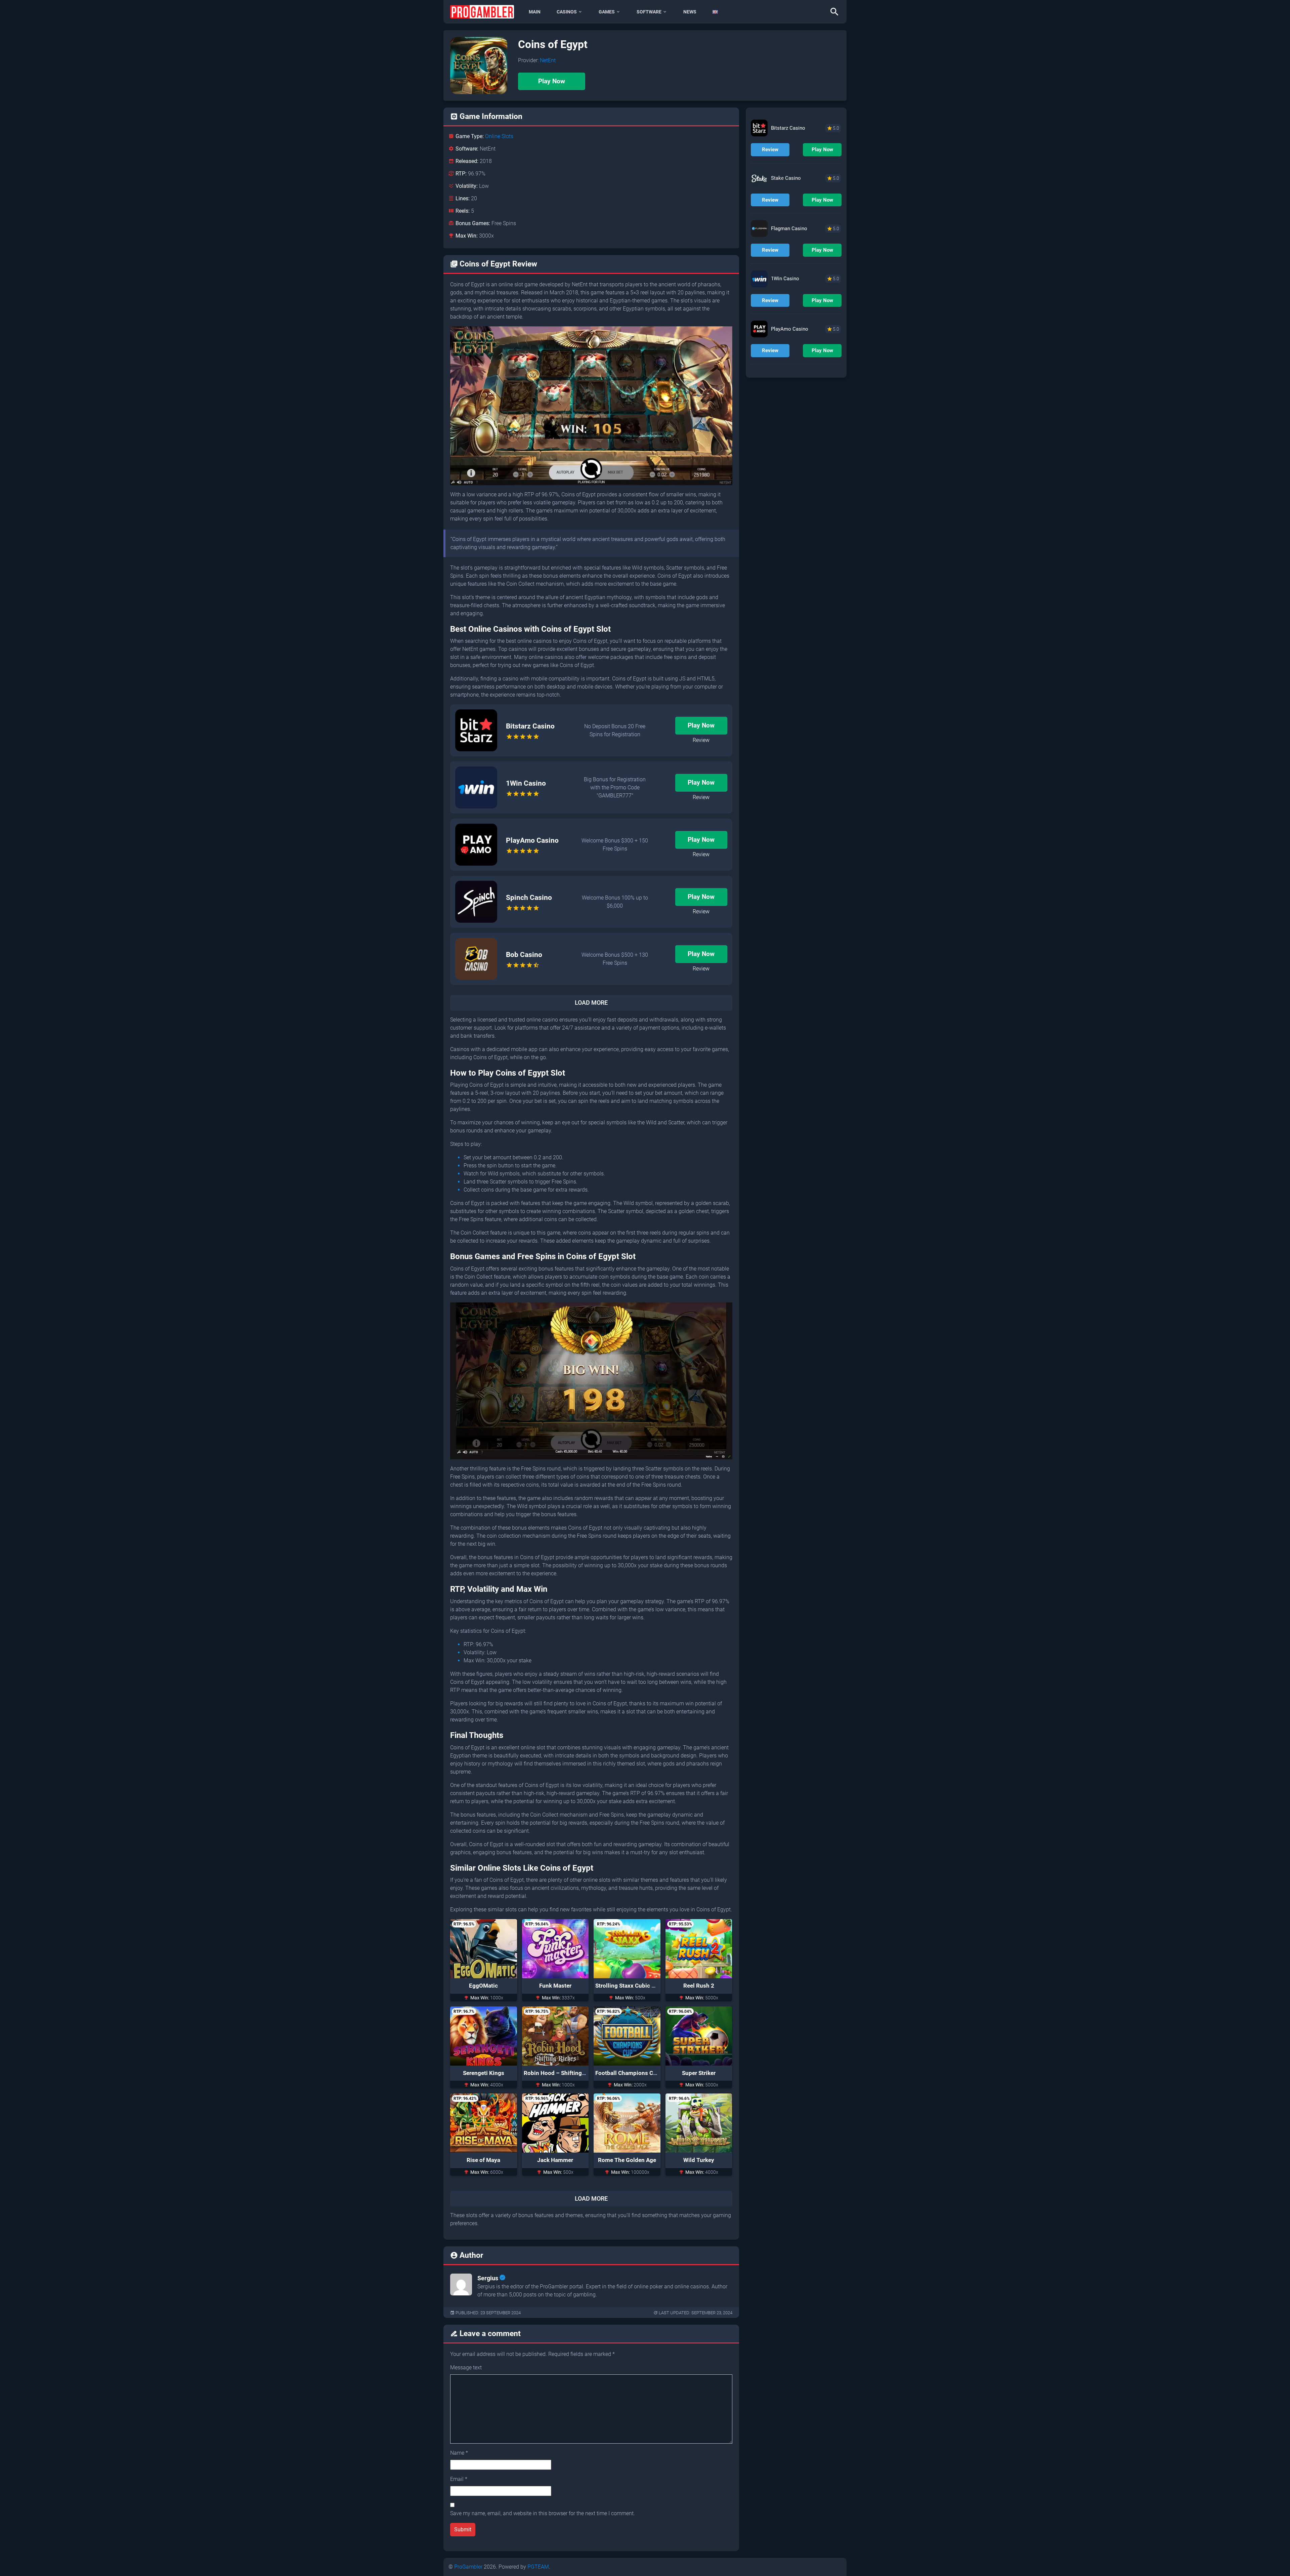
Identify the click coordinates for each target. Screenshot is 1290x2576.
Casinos (567, 12)
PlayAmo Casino (532, 840)
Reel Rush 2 (699, 1986)
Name (459, 2453)
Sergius (488, 2278)
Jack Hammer (555, 2160)
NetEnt (548, 60)
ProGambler (468, 2567)
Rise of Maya (483, 2160)
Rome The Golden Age (627, 2160)
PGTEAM (538, 2567)
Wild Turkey (699, 2160)
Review (701, 740)
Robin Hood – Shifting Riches (562, 2073)
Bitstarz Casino (530, 726)
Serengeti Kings (484, 2073)
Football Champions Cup (628, 2073)
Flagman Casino (789, 228)
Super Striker (699, 2073)
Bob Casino (524, 955)
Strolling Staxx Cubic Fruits (631, 1986)
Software (649, 12)
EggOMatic (483, 1986)
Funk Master (555, 1986)
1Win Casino (526, 783)
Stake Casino (786, 178)
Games (607, 12)
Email (459, 2479)
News (690, 12)
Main (535, 12)
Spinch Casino (529, 898)
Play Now (552, 81)
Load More (591, 1003)
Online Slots (499, 136)
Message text (466, 2367)
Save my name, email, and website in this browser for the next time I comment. (543, 2513)
